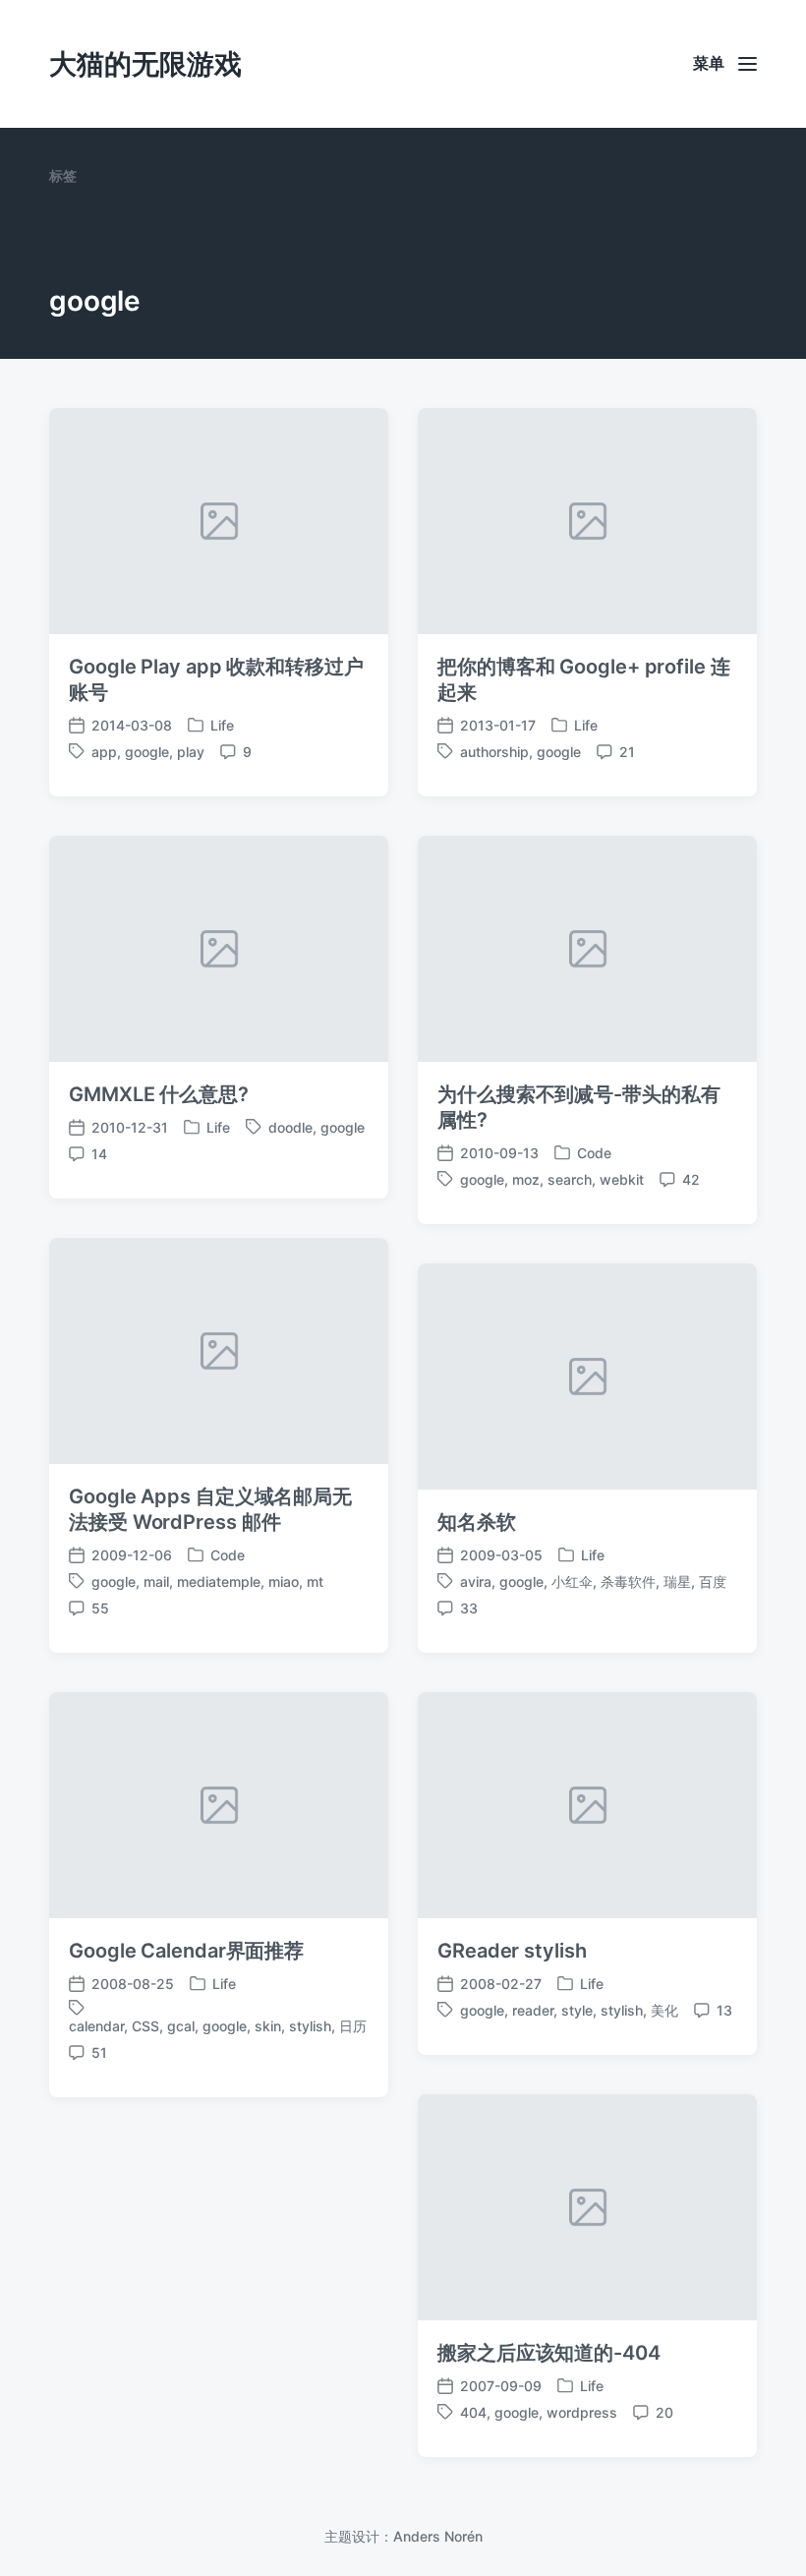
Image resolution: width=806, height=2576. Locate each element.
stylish (310, 2026)
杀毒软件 (628, 1581)
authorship (494, 752)
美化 (664, 2010)
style (577, 2010)
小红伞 (572, 1581)
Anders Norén (438, 2536)
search (570, 1179)
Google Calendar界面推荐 (186, 1951)
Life (222, 725)
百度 (713, 1581)
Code (594, 1153)
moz (526, 1179)
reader (533, 2010)
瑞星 (677, 1581)
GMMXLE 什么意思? (159, 1094)
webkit (622, 1179)
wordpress (582, 2412)
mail (156, 1581)
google (147, 752)
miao (284, 1581)
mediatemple (219, 1581)
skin (268, 2026)
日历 (353, 2026)
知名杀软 (477, 1522)
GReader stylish (512, 1951)
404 (473, 2412)
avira (476, 1581)
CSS (145, 2026)
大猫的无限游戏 (145, 64)
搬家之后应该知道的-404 (549, 2353)
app (104, 752)
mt (315, 1581)
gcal (181, 2026)
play (191, 752)
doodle (290, 1127)
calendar (96, 2026)
